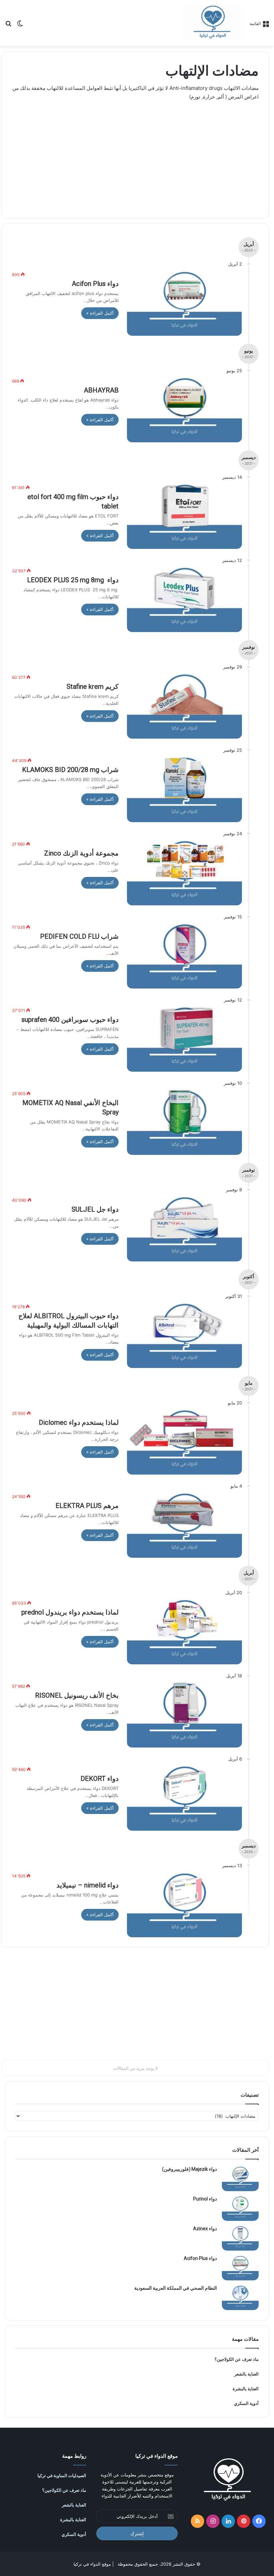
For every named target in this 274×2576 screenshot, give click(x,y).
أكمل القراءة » (100, 313)
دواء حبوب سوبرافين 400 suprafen (70, 1020)
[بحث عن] (8, 26)
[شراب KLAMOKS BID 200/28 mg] (184, 789)
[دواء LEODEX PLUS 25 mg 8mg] (184, 600)
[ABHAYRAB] (184, 410)
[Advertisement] (135, 155)
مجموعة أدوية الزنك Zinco (81, 853)
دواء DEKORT (100, 1779)
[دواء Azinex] (240, 2238)
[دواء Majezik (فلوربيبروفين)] (240, 2179)
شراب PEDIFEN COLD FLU (79, 936)
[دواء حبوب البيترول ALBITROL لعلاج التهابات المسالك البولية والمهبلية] (184, 1336)
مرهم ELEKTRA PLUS (87, 1506)
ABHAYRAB (101, 390)
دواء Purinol (205, 2199)
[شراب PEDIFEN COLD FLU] (184, 956)
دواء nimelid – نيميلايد (88, 1885)
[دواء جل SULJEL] (184, 1229)
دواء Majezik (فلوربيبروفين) (189, 2169)
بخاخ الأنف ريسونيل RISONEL (77, 1695)
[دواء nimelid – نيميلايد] (184, 1905)
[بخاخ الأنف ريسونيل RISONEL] (184, 1715)
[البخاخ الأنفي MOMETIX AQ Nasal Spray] (184, 1122)
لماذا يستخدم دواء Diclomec (79, 1422)
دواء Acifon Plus (95, 284)
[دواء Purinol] (240, 2208)
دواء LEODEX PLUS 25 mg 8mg (73, 580)
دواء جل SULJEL (95, 1209)
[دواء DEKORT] (184, 1798)
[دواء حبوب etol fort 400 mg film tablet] (184, 516)
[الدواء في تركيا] (213, 23)
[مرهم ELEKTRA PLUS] (184, 1525)
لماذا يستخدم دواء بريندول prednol (70, 1612)
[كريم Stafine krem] (184, 706)
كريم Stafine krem (93, 687)
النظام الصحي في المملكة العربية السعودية (176, 2288)
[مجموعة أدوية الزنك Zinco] (184, 873)
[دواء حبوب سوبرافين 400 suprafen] (184, 1039)
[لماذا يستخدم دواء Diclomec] (184, 1442)
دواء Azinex (205, 2229)
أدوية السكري (246, 2403)
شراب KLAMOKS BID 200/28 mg (70, 770)
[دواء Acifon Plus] (184, 303)
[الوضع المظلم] (20, 26)
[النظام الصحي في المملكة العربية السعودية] (240, 2298)
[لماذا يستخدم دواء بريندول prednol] (184, 1632)
